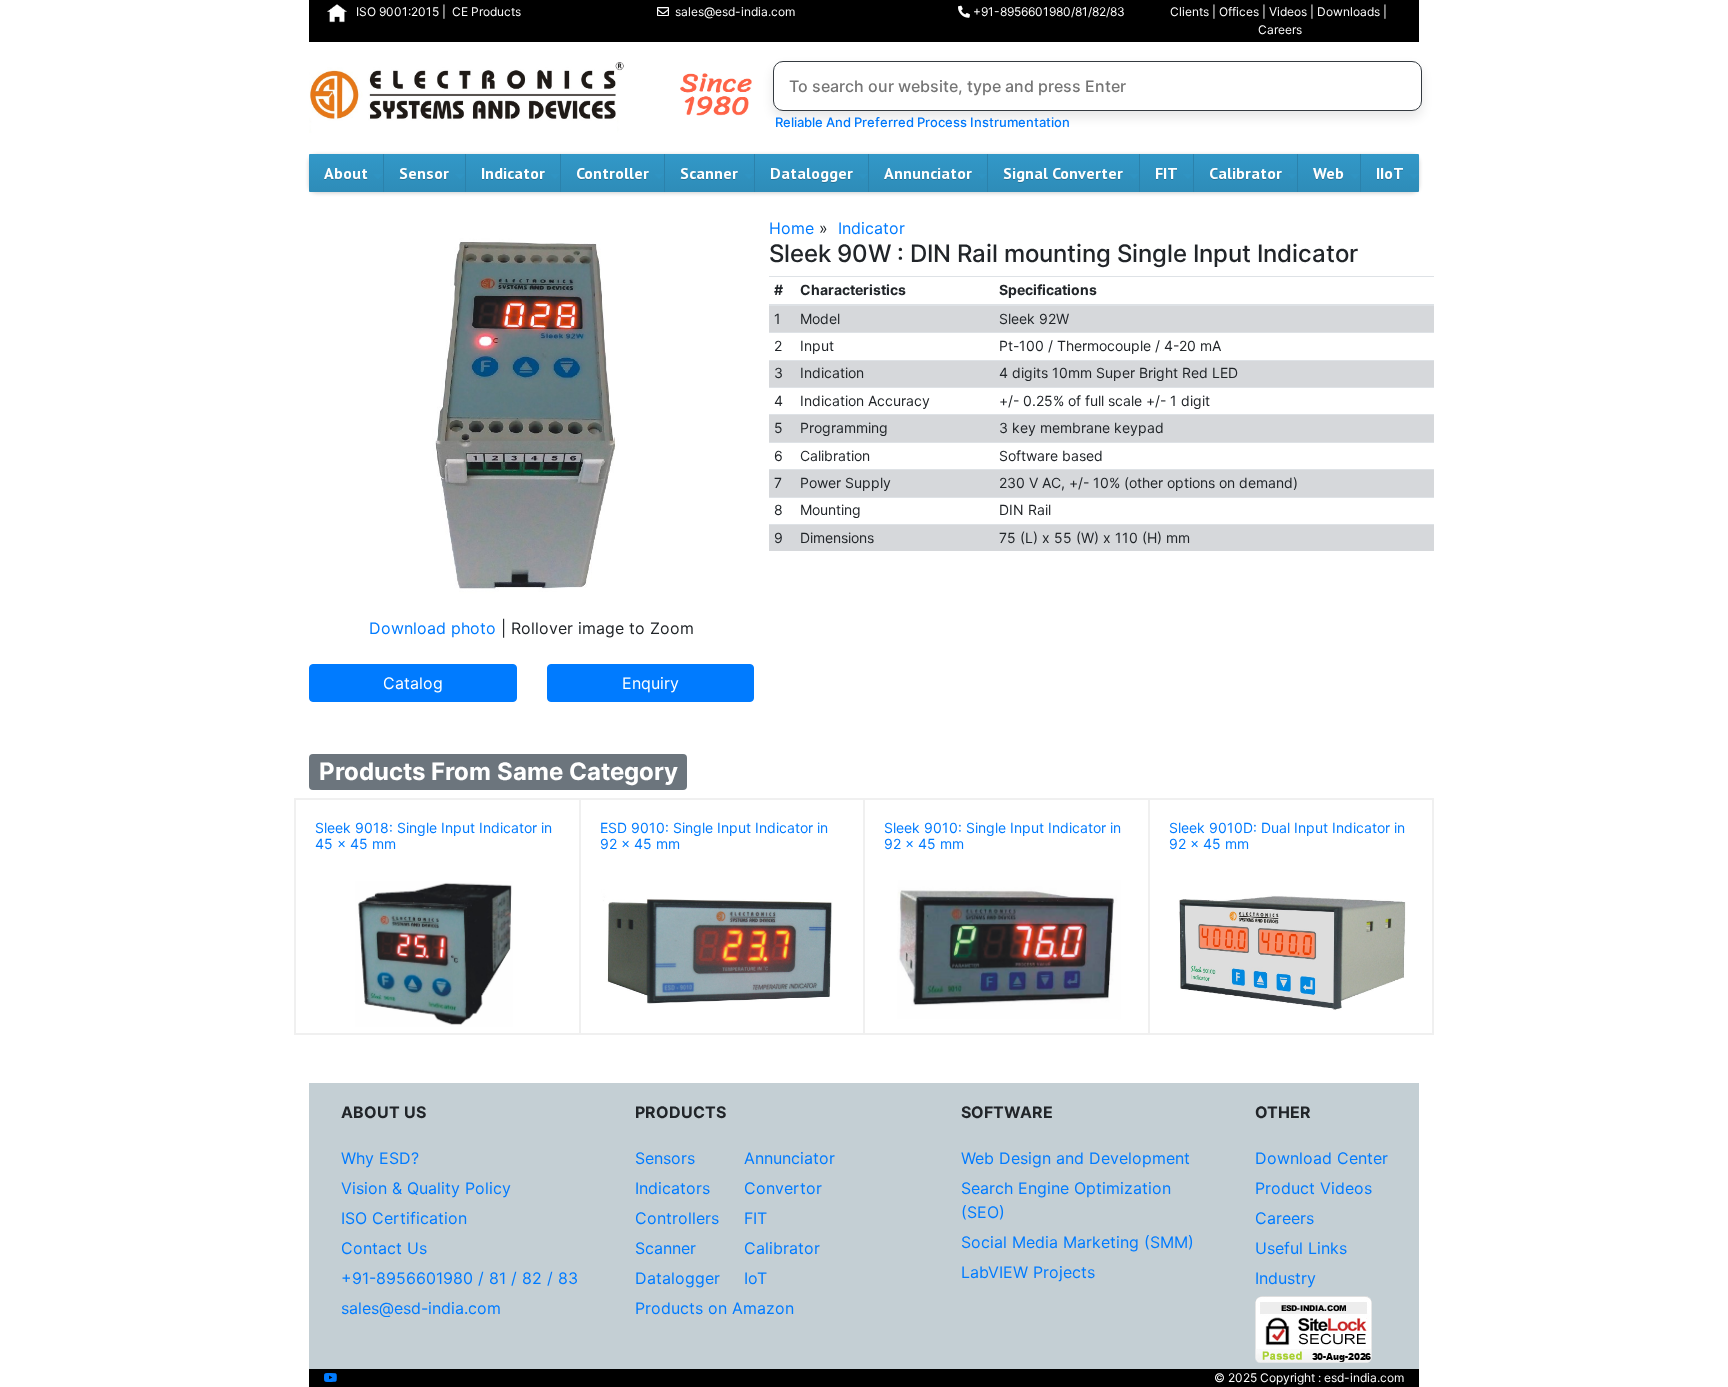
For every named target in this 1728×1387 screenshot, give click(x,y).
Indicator (513, 173)
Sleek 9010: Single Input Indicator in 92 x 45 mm (1002, 836)
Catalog (413, 683)
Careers (1280, 29)
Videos (1288, 11)
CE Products (486, 11)
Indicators (672, 1188)
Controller (612, 173)
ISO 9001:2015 (397, 11)
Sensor (424, 173)
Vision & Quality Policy (426, 1188)
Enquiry (650, 683)
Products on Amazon (714, 1308)
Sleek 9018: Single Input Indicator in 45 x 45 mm (433, 836)
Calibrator (1245, 173)
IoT (755, 1278)
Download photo (432, 628)
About (346, 173)
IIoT (1390, 173)
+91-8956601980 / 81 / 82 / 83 (459, 1278)
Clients (1189, 11)
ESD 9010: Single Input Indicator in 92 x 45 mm (714, 836)
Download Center (1321, 1158)
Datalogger (811, 173)
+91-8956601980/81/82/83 (1047, 11)
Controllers (677, 1218)
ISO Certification (404, 1218)
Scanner (709, 173)
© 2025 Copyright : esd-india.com (1309, 1377)
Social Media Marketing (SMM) (1077, 1242)
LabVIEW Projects (1028, 1272)
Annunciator (928, 173)
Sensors (665, 1158)
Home (791, 228)
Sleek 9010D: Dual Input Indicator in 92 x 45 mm (1287, 836)
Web (1328, 173)
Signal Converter (1063, 173)
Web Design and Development (1075, 1158)
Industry (1285, 1278)
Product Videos (1313, 1188)
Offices (1239, 11)
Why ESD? (380, 1158)
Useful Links (1301, 1248)
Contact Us (384, 1248)
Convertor (783, 1188)
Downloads (1348, 11)
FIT (1166, 173)
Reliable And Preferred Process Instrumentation (919, 122)
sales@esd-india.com (732, 11)
